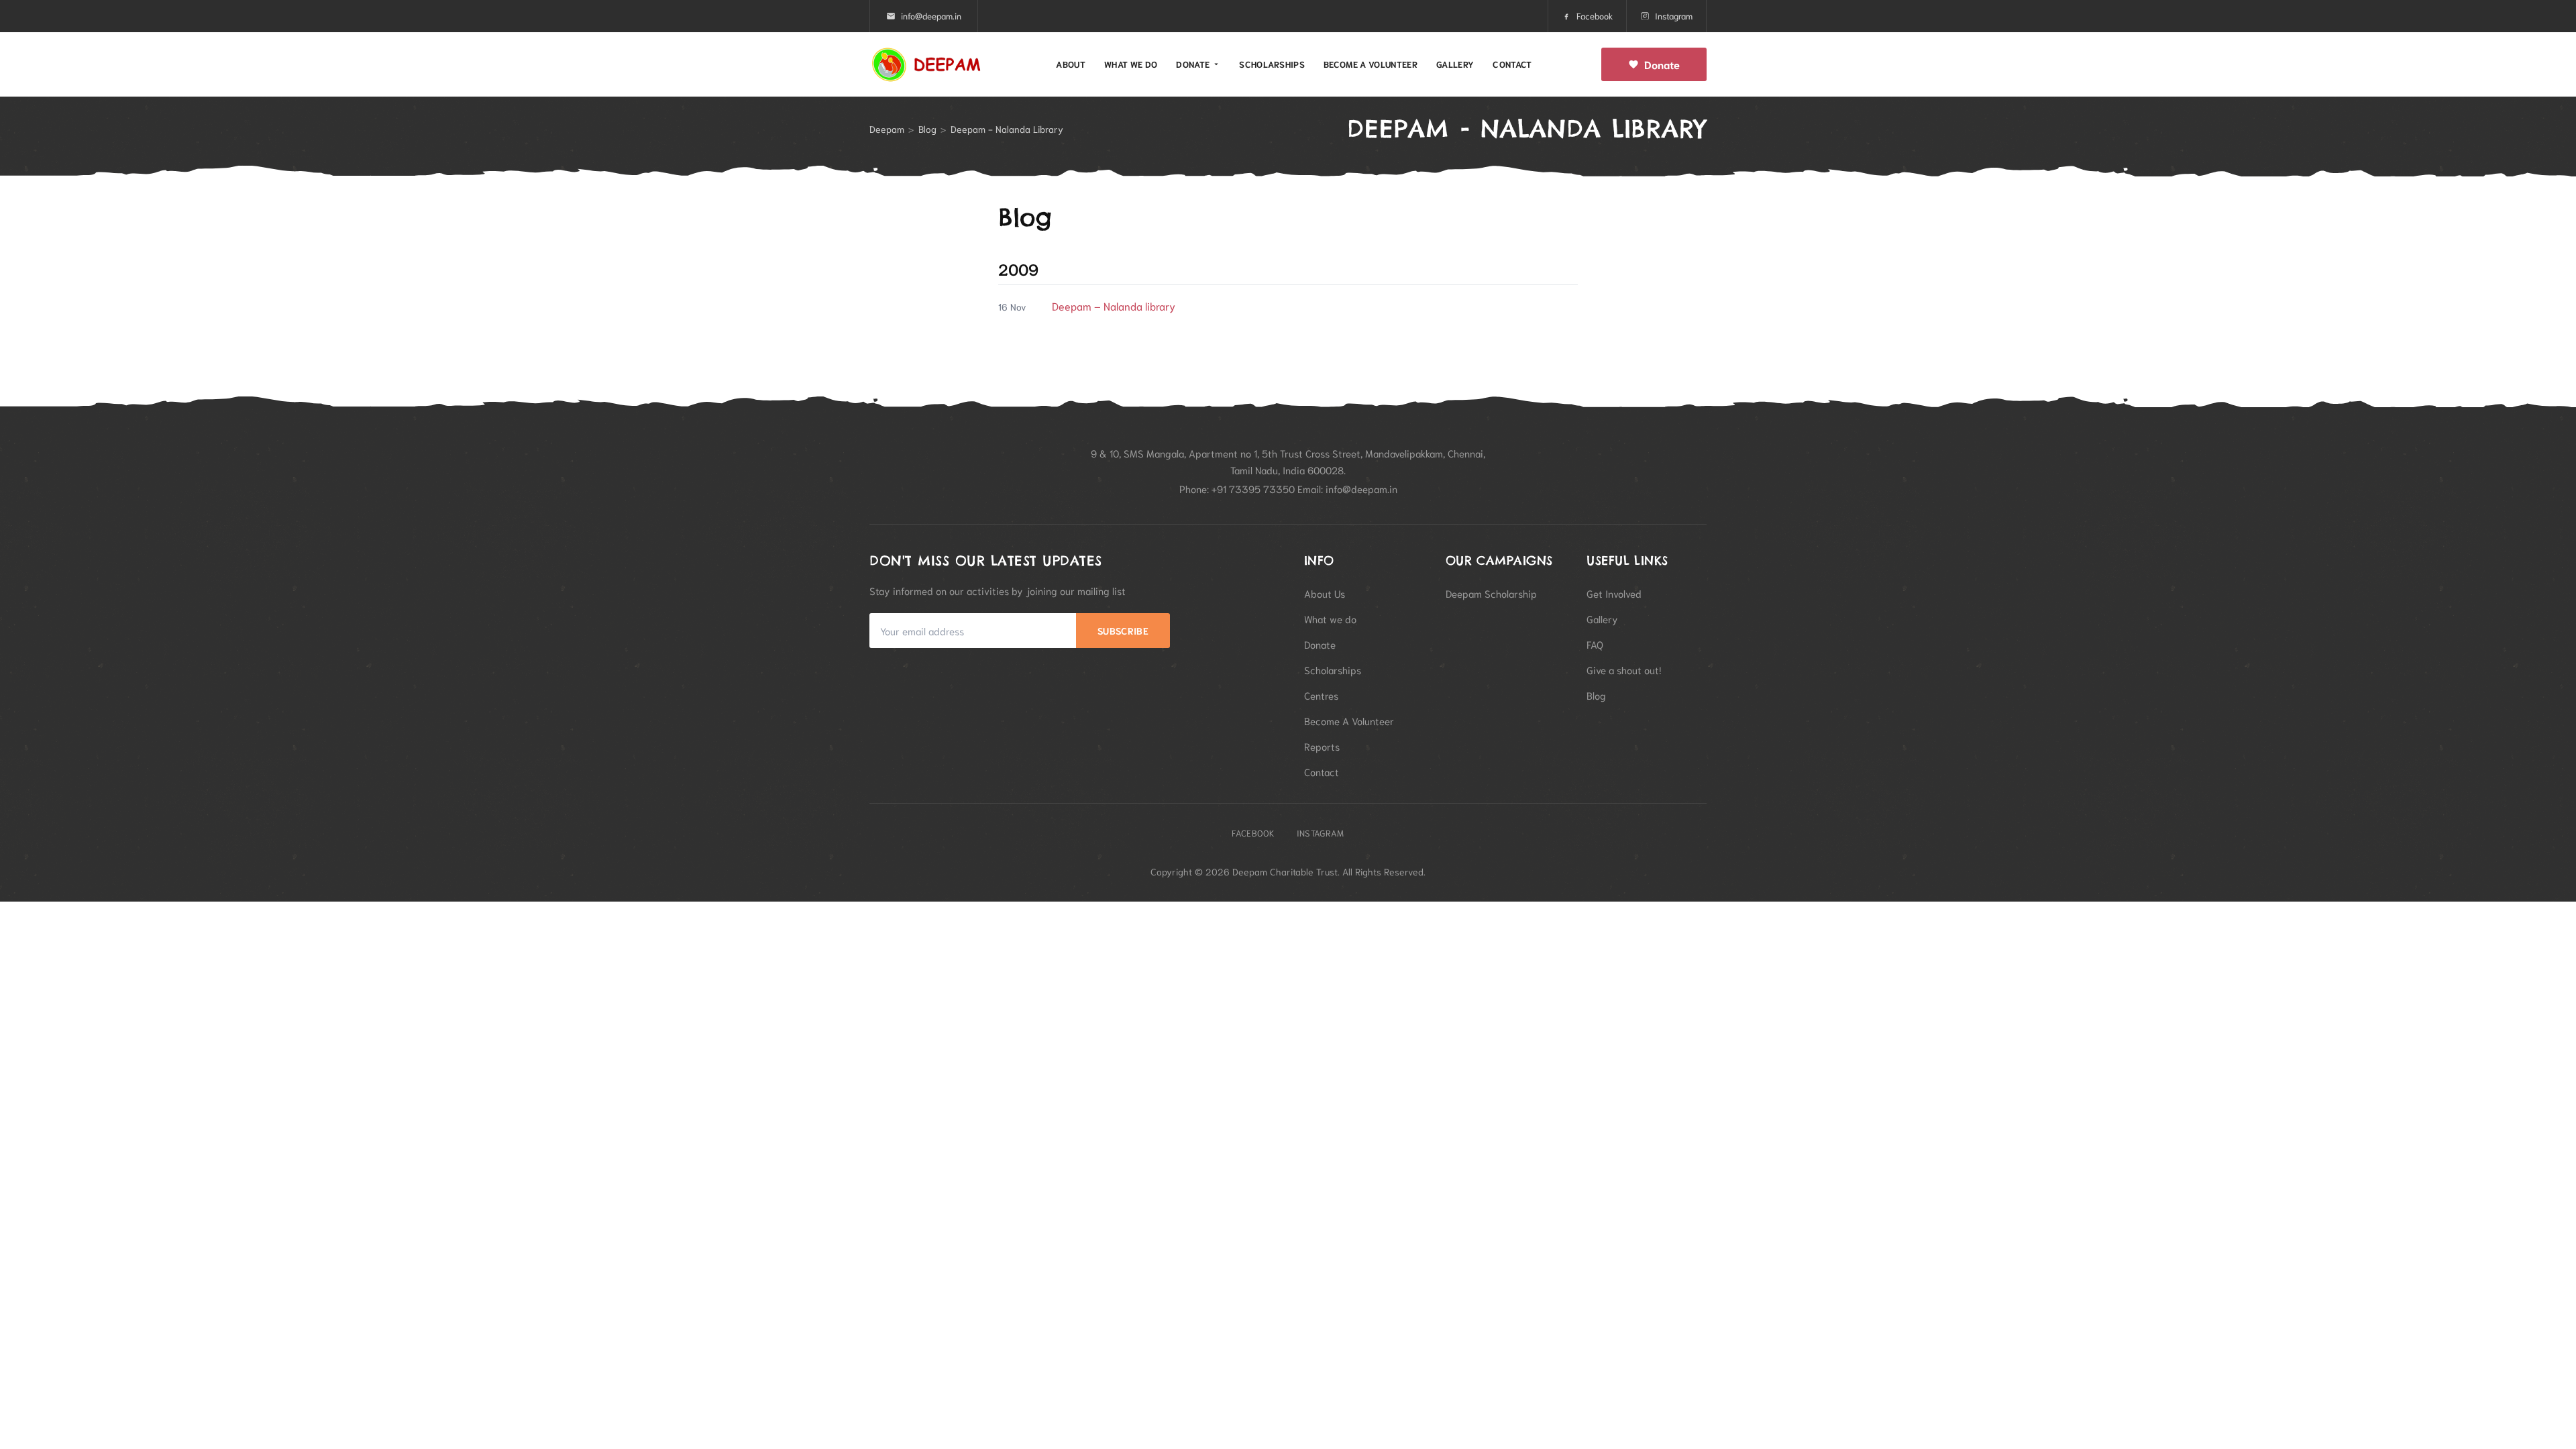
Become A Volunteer (1349, 720)
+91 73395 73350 (1253, 488)
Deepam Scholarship (1491, 593)
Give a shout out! (1624, 669)
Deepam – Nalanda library (1114, 306)
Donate (1193, 64)
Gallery (1455, 64)
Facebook (1595, 16)
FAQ (1595, 644)
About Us (1325, 593)
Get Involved (1614, 593)
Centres (1321, 695)
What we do (1131, 64)
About (1071, 64)
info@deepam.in (931, 16)
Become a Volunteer (1371, 64)
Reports (1322, 746)
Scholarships (1272, 64)
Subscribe (1123, 631)
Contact (1512, 64)
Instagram (1674, 16)
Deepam (887, 129)
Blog (927, 129)
